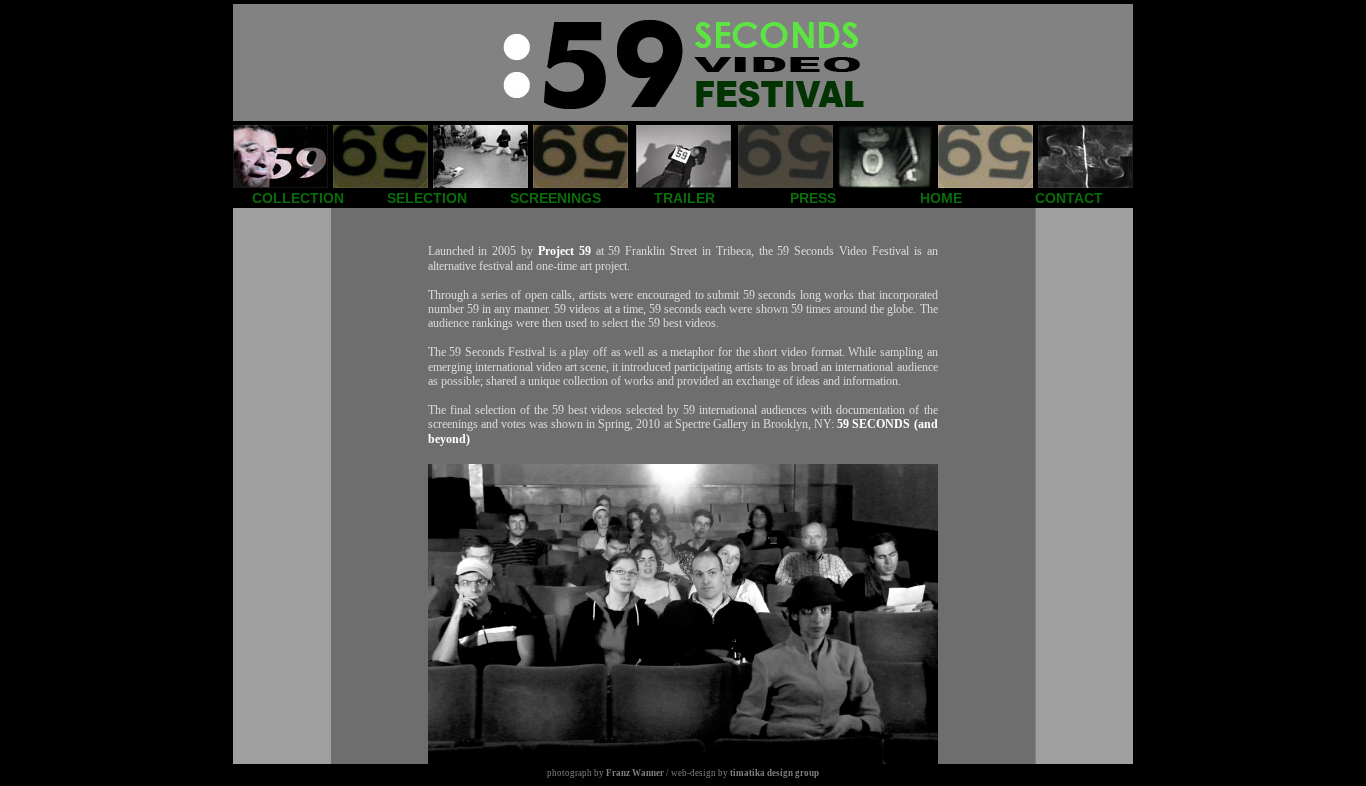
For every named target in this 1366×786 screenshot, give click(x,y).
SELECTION (427, 198)
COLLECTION (298, 198)
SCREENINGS (555, 198)
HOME (941, 198)
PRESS (813, 198)
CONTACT (1069, 198)
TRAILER (684, 198)
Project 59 (564, 251)
